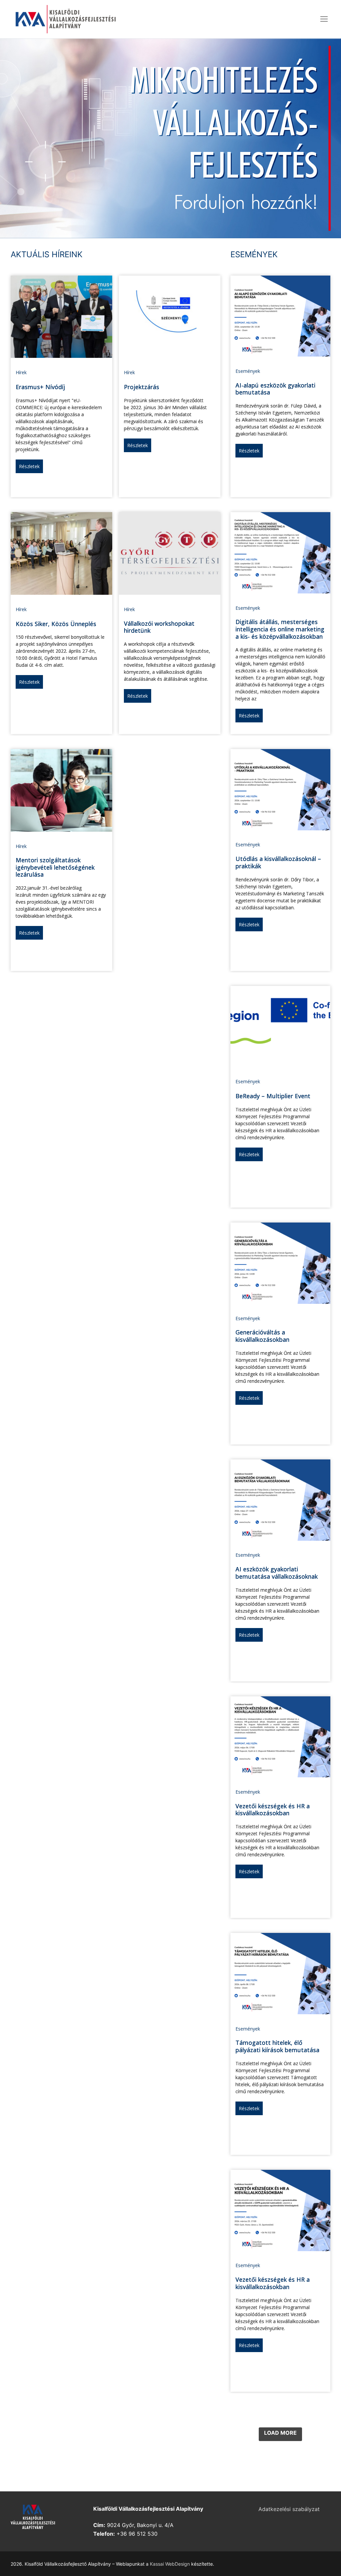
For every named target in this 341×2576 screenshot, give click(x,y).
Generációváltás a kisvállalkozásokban (262, 1336)
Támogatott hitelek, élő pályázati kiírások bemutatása (277, 2046)
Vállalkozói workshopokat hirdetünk (159, 627)
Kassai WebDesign (170, 2564)
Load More (280, 2433)
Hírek (21, 372)
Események (248, 371)
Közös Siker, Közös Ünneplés (56, 624)
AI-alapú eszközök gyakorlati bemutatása (275, 389)
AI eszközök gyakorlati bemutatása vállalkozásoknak (277, 1573)
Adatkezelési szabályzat (289, 2509)
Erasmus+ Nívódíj (40, 387)
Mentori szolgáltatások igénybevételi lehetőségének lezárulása (55, 867)
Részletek (29, 466)
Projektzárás (142, 387)
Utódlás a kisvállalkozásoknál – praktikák (278, 862)
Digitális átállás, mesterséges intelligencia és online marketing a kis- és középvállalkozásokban (280, 629)
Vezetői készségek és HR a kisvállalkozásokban (273, 1810)
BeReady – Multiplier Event (273, 1096)
